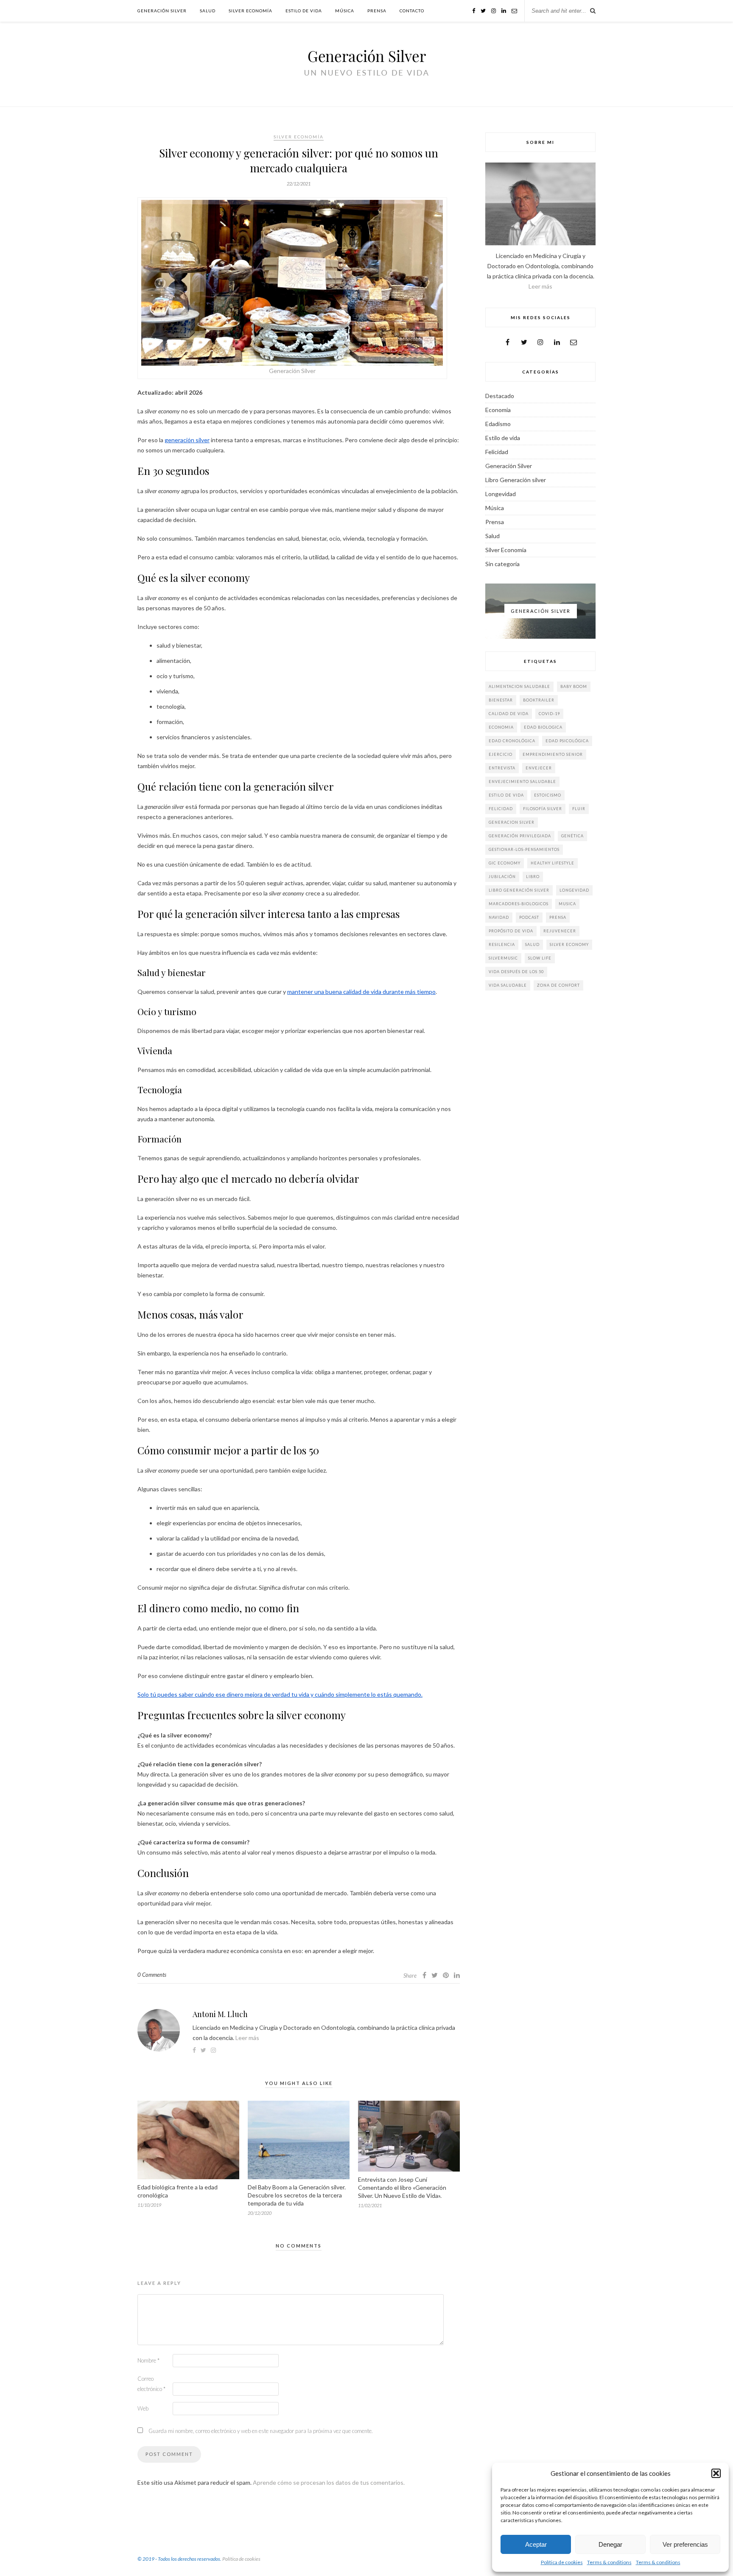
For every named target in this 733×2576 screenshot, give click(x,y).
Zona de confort (558, 985)
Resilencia (502, 944)
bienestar (501, 700)
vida (304, 1694)
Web (143, 2408)
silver (202, 440)
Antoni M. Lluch (220, 2014)
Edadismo (498, 424)
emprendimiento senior (553, 754)
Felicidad (497, 452)
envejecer (539, 768)
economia (501, 727)
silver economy (569, 944)
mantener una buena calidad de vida (335, 992)
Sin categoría (502, 564)
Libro (533, 877)
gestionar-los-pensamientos (524, 849)
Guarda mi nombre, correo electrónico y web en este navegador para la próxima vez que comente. (261, 2431)
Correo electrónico (151, 2384)
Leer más (247, 2038)
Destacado (500, 396)
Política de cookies (562, 2562)
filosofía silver (543, 809)
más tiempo (420, 992)
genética (572, 836)
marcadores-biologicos (519, 904)
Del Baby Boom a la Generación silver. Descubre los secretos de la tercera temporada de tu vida (297, 2195)
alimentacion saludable (519, 686)
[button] (716, 2473)
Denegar (610, 2544)
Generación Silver (162, 11)
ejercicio (501, 754)
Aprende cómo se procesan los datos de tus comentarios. (329, 2482)
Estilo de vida (304, 11)
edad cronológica (512, 741)
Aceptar (536, 2544)
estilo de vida (506, 795)
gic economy (505, 863)
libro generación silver (519, 890)
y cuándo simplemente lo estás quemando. (366, 1694)
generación (179, 440)
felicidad (501, 809)
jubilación (502, 877)
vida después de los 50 (516, 972)
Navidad (499, 917)
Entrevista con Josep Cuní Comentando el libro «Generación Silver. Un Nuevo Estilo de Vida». (402, 2187)
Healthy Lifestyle (553, 863)
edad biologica (543, 727)
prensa (558, 917)
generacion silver (512, 822)
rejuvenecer (560, 931)
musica (567, 904)
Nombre (148, 2360)
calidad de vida (509, 714)
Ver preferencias (685, 2544)
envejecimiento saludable (522, 781)
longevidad (574, 890)
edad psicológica (567, 741)
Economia (498, 410)
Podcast (529, 917)
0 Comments (152, 1975)
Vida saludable (508, 985)
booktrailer (539, 700)
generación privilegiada (520, 836)
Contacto (412, 11)
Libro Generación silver (516, 480)
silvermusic (503, 958)
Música (345, 11)
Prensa (377, 11)
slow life (540, 958)
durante (393, 992)
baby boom (574, 686)
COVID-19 (549, 714)
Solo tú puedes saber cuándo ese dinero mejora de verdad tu (218, 1694)
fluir (579, 809)
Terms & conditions (609, 2562)
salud (532, 944)
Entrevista (502, 768)
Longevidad (501, 494)
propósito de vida (511, 931)
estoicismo (548, 795)
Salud (208, 11)
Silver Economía (250, 11)
